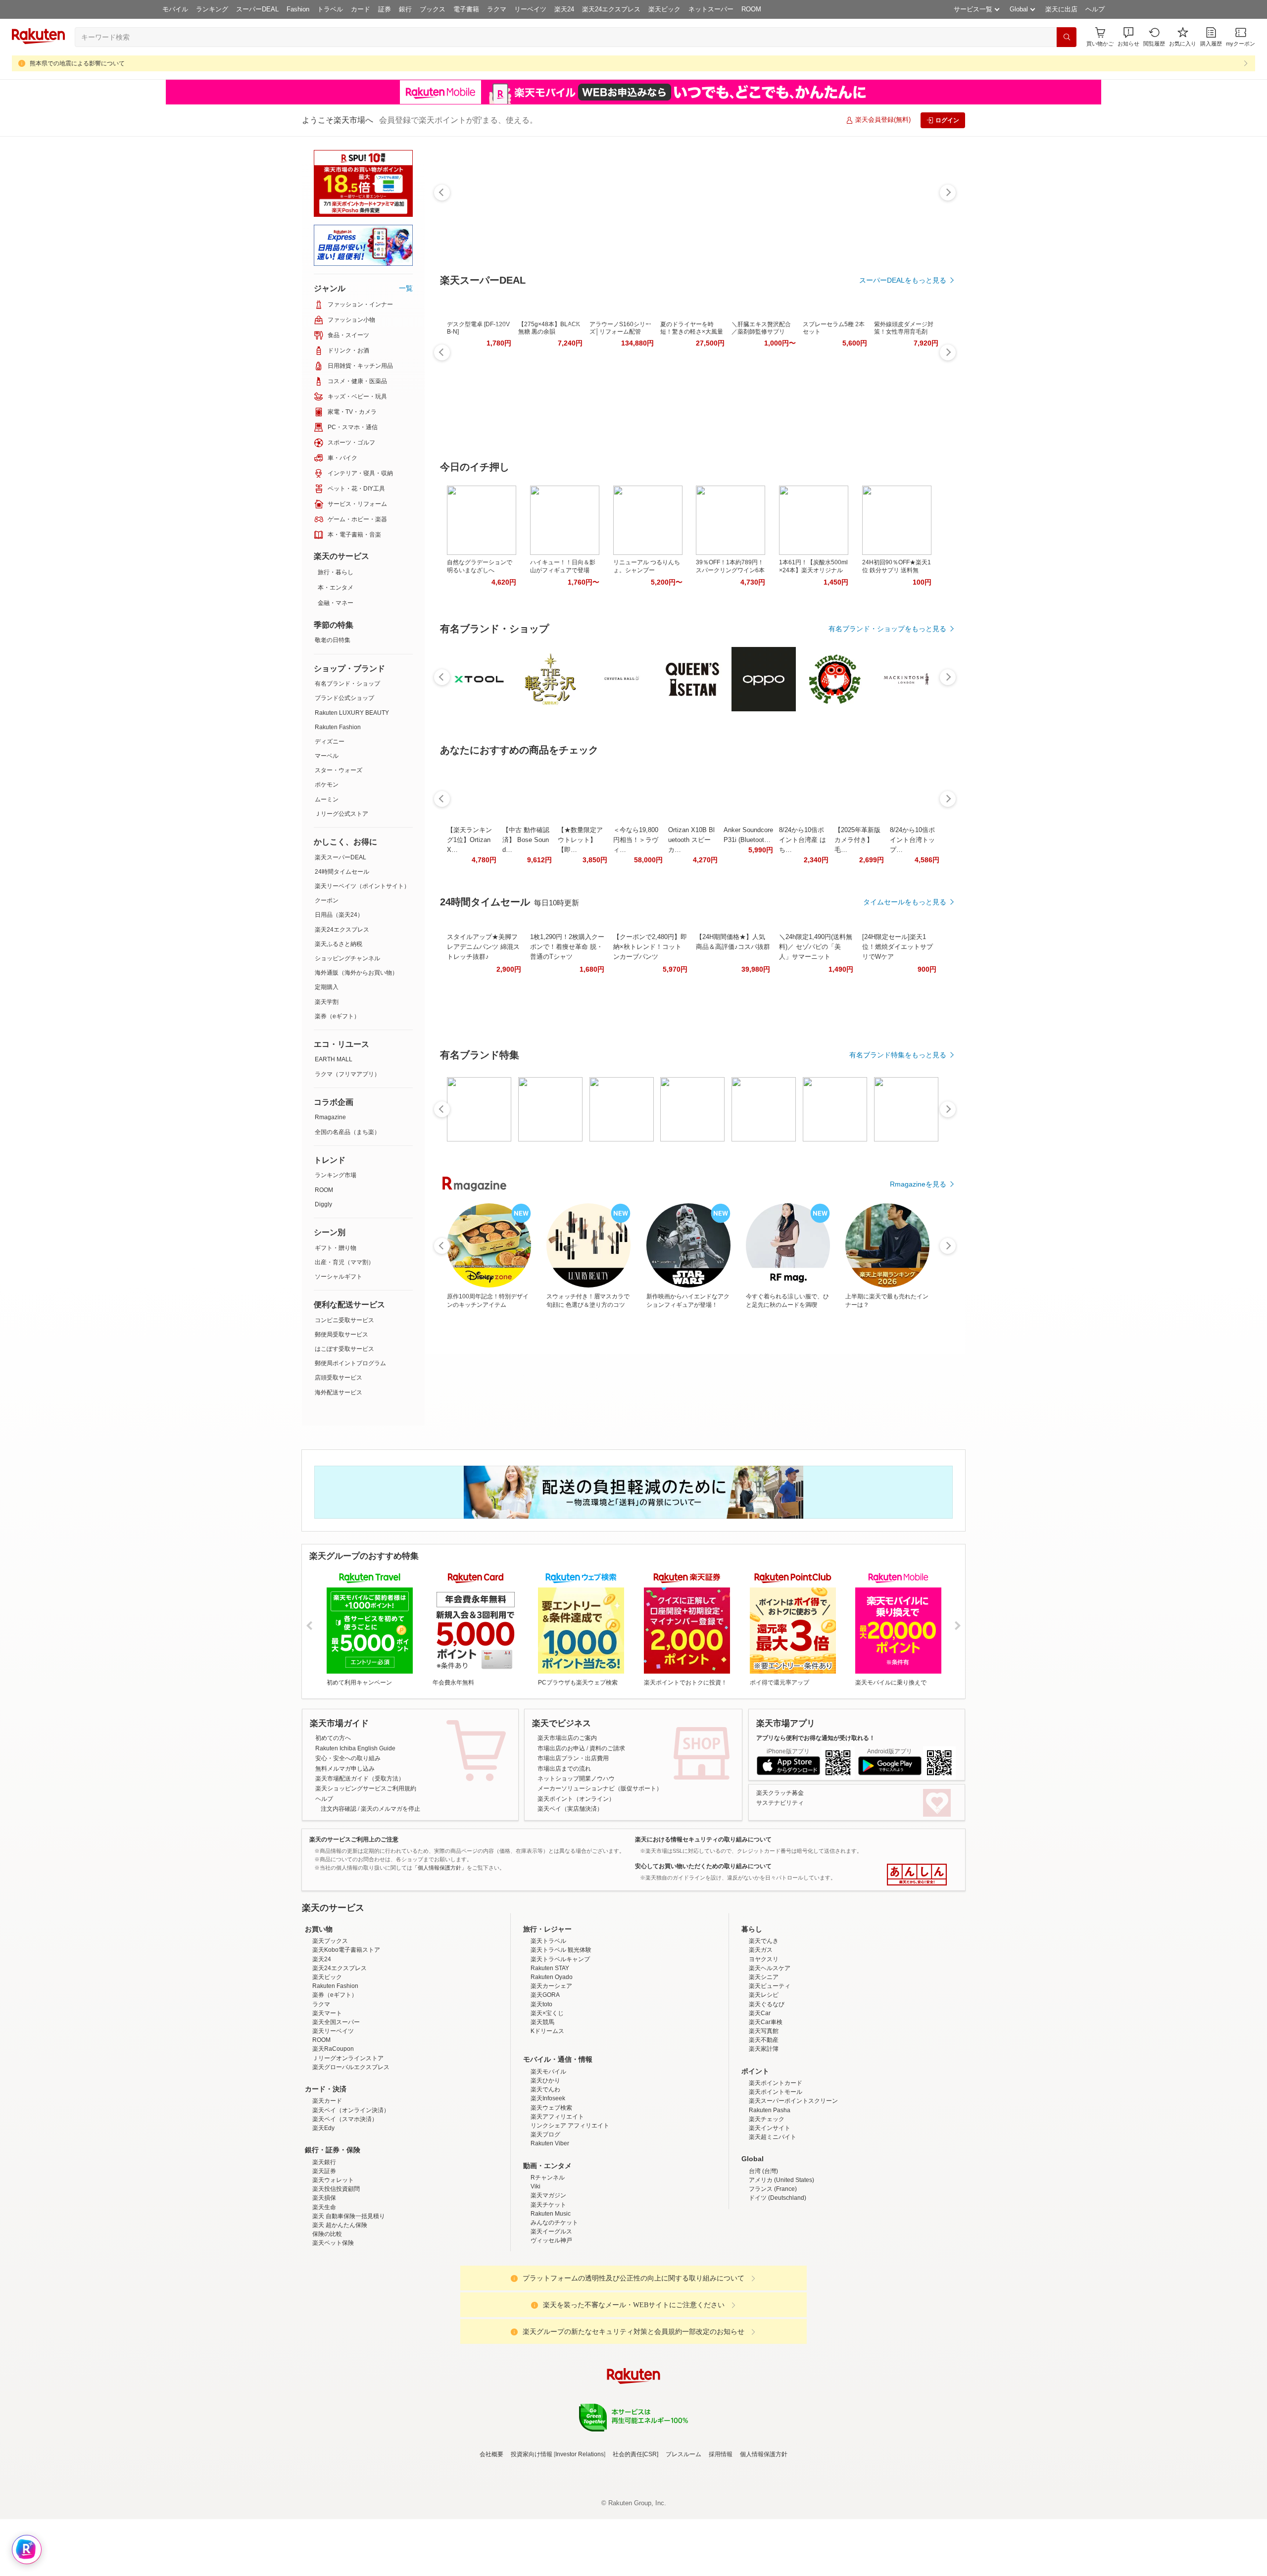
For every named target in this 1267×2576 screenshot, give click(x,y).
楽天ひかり (545, 2167)
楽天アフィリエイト (557, 2203)
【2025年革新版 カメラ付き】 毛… (857, 840)
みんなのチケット (554, 2309)
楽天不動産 (764, 2127)
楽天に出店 (1061, 9)
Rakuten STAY (550, 2055)
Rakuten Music (551, 2300)
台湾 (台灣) (763, 2258)
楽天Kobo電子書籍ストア (346, 2036)
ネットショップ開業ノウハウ (576, 1779)
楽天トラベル (548, 2028)
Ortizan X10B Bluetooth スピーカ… (691, 840)
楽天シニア (764, 2064)
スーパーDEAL (257, 9)
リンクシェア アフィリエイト (570, 2212)
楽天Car (760, 2100)
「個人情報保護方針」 (439, 1868)
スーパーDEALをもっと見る (903, 280)
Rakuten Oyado (552, 2064)
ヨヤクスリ (764, 2046)
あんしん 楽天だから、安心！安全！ (917, 1875)
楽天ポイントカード (776, 2170)
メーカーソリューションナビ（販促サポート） (600, 1788)
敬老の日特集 (333, 640)
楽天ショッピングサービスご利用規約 (366, 1788)
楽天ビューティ (770, 2073)
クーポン (327, 900)
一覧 (406, 288)
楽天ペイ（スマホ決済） (345, 2206)
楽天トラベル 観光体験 (561, 2036)
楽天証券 (324, 2258)
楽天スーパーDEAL (341, 857)
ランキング (212, 9)
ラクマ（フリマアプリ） (347, 1074)
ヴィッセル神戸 (551, 2327)
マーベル (327, 756)
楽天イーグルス (551, 2318)
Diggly (323, 1204)
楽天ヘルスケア (770, 2055)
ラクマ (497, 9)
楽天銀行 (324, 2249)
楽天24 (564, 9)
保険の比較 (327, 2321)
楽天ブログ (545, 2221)
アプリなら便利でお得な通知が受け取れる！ (816, 1738)
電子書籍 (466, 9)
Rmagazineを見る (918, 1184)
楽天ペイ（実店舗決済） (570, 1809)
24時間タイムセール (342, 872)
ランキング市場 (336, 1175)
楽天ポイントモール (776, 2179)
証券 (385, 9)
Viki (536, 2273)
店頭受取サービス (339, 1378)
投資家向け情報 (532, 2541)
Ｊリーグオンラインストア (348, 2145)
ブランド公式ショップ (344, 698)
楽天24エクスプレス (611, 9)
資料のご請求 (607, 1748)
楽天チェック (767, 2206)
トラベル (330, 9)
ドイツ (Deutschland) (778, 2284)
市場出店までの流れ (564, 1769)
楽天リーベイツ (333, 2118)
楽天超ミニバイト (773, 2224)
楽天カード (327, 2187)
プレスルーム (683, 2541)
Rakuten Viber (550, 2230)
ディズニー (330, 742)
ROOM (751, 9)
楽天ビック (664, 9)
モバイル (175, 9)
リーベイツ (530, 9)
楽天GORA (545, 2081)
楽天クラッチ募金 (780, 1793)
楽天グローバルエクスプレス (351, 2154)
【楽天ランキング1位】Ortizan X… (469, 840)
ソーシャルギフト (339, 1277)
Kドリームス (547, 2118)
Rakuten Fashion (338, 727)
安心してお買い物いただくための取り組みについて (703, 1866)
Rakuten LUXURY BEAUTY (352, 713)
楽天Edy (323, 2215)
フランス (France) (773, 2276)
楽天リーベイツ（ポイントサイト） (362, 886)
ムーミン (327, 799)
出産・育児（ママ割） (344, 1262)
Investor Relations (580, 2541)
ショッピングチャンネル (347, 958)
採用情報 (721, 2541)
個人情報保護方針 (764, 2541)
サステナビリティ (780, 1803)
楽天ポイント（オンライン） (576, 1799)
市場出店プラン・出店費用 (573, 1758)
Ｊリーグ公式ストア (341, 814)
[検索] (1067, 37)
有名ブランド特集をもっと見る (898, 1055)
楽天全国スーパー (336, 2109)
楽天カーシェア (551, 2073)
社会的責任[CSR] (635, 2541)
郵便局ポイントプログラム (350, 1363)
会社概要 (491, 2541)
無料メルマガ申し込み (345, 1769)
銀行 (405, 9)
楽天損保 (324, 2284)
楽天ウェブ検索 (551, 2194)
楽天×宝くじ (547, 2100)
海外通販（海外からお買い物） (356, 973)
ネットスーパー (711, 9)
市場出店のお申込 (561, 1748)
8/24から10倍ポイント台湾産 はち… (803, 840)
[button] (1128, 37)
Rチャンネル (548, 2264)
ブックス (433, 9)
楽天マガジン (548, 2282)
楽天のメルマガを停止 (390, 1809)
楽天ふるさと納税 (339, 944)
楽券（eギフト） (337, 1016)
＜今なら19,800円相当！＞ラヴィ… (636, 840)
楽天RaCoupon (333, 2135)
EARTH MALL (334, 1059)
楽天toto (541, 2091)
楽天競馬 (542, 2109)
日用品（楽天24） (339, 915)
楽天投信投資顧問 (336, 2276)
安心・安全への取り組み (348, 1758)
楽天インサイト (770, 2215)
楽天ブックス (330, 2028)
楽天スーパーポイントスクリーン (793, 2187)
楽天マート (327, 2100)
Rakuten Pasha (770, 2197)
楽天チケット (548, 2291)
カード (361, 9)
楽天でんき (764, 2028)
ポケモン (327, 785)
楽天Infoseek (548, 2185)
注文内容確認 (339, 1809)
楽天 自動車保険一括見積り (349, 2303)
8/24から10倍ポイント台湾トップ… (912, 840)
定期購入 (327, 987)
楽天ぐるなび (767, 2091)
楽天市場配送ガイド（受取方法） (360, 1779)
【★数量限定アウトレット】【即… (580, 840)
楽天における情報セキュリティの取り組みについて (703, 1839)
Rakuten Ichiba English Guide (355, 1748)
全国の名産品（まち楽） (347, 1132)
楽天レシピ (764, 2081)
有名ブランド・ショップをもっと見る (887, 629)
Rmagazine (330, 1117)
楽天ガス (761, 2036)
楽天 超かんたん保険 (340, 2312)
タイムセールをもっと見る (905, 902)
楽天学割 (327, 1002)
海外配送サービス (339, 1392)
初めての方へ (333, 1738)
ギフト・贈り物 (336, 1248)
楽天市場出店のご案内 (567, 1738)
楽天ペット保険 (333, 2329)
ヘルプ (1095, 9)
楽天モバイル (548, 2158)
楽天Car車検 (766, 2109)
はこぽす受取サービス (344, 1349)
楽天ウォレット (333, 2267)
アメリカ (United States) (781, 2267)
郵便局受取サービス (341, 1335)
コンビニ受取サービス (344, 1320)
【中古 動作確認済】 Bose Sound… (526, 840)
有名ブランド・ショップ (347, 684)
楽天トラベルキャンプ (560, 2046)
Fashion (298, 9)
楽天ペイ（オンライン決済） (351, 2197)
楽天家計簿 (764, 2135)
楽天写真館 (764, 2118)
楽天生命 (324, 2294)
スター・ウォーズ (339, 770)
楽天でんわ (545, 2176)
